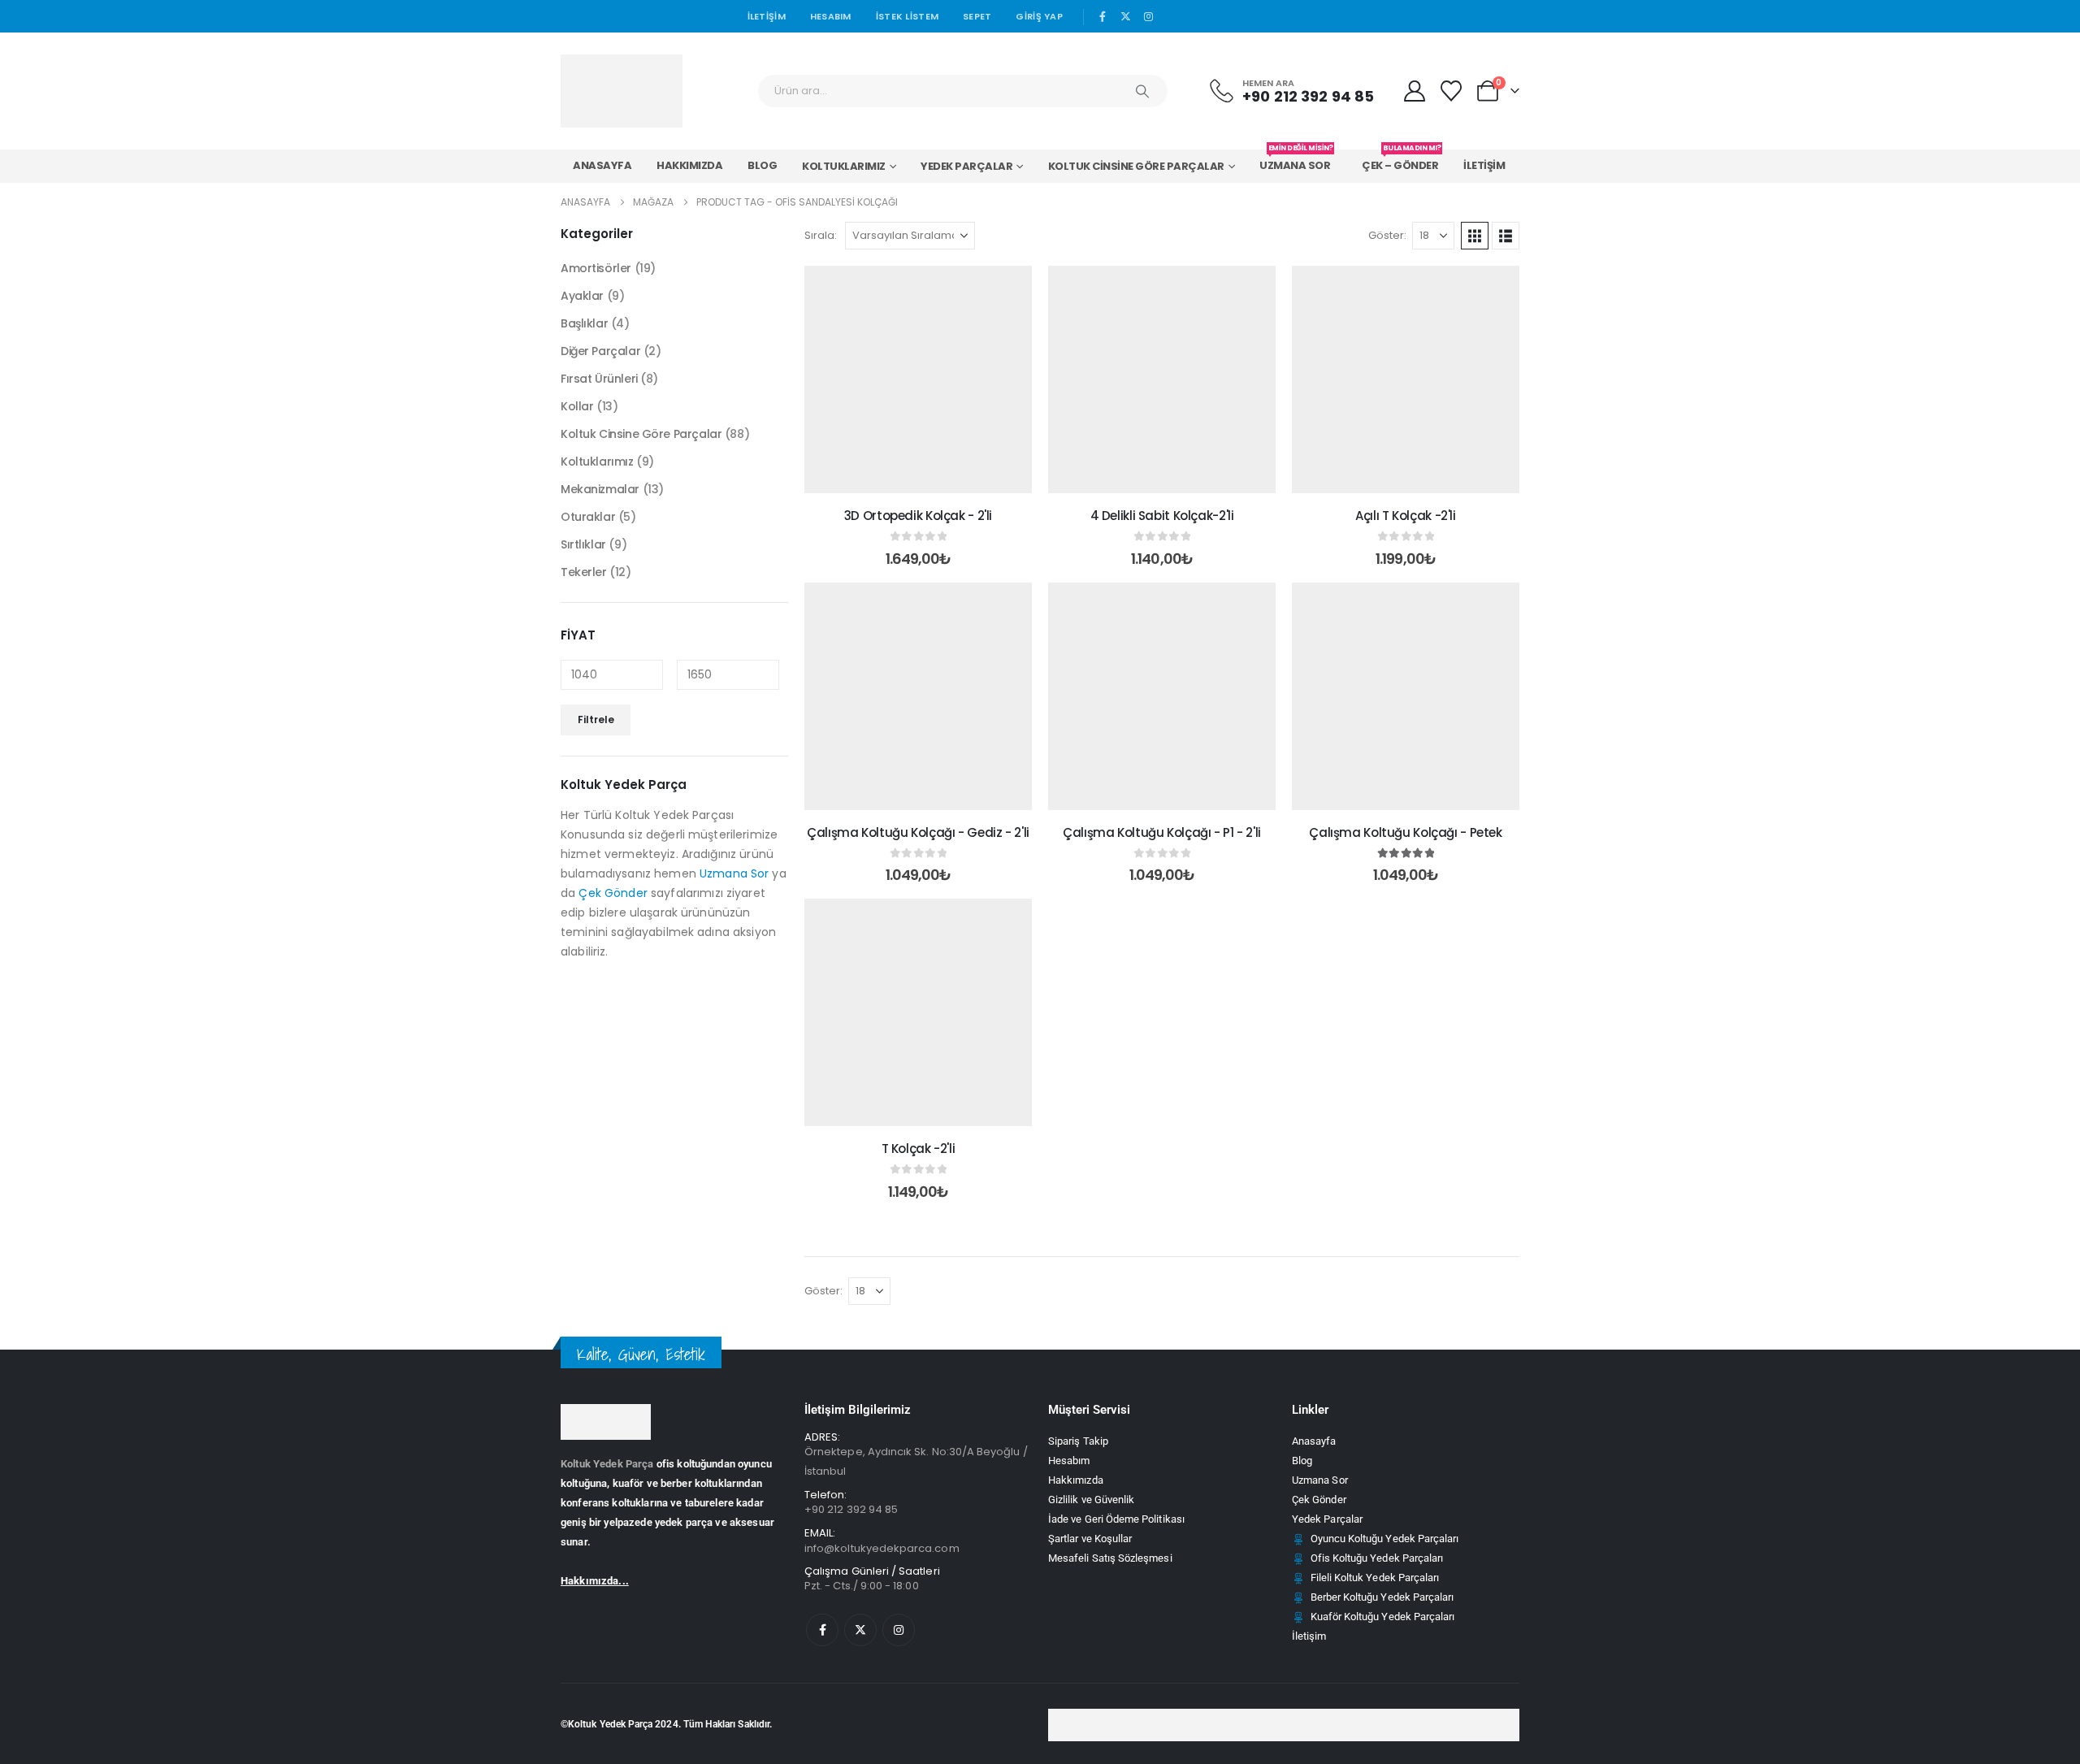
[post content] (918, 379)
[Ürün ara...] (1142, 91)
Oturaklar (588, 517)
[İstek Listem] (1452, 91)
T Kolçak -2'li (919, 1149)
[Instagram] (1149, 16)
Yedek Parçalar (966, 166)
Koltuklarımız (844, 166)
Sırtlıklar (583, 544)
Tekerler (584, 572)
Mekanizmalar (600, 489)
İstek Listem (907, 16)
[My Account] (1414, 91)
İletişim (767, 16)
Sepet (977, 16)
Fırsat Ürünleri (599, 379)
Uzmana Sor (1296, 161)
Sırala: (821, 235)
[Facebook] (1103, 16)
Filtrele (596, 719)
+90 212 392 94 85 (851, 1509)
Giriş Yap (1039, 16)
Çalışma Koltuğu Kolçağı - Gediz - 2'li (918, 832)
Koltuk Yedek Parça (607, 1464)
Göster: (1387, 235)
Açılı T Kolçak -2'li (1406, 516)
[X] (1126, 16)
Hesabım (831, 16)
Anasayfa (602, 165)
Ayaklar (582, 296)
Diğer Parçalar (600, 351)
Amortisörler (596, 268)
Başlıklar (584, 323)
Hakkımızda (689, 165)
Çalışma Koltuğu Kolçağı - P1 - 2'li (1162, 832)
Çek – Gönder (1401, 161)
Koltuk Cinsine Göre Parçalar (1136, 166)
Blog (762, 165)
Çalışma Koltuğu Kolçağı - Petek (1405, 832)
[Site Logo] (622, 91)
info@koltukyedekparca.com (882, 1548)
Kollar (577, 406)
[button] (1475, 236)
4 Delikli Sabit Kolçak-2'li (1162, 516)
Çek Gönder (613, 893)
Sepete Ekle (931, 477)
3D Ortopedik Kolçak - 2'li (918, 516)
